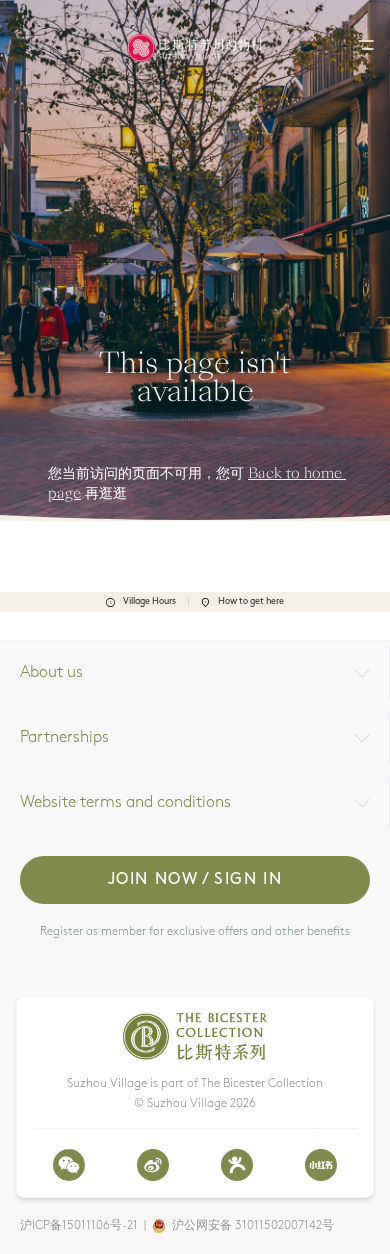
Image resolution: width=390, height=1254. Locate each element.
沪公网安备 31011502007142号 (253, 1226)
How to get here (251, 601)
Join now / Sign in (195, 880)
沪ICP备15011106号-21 (79, 1226)
